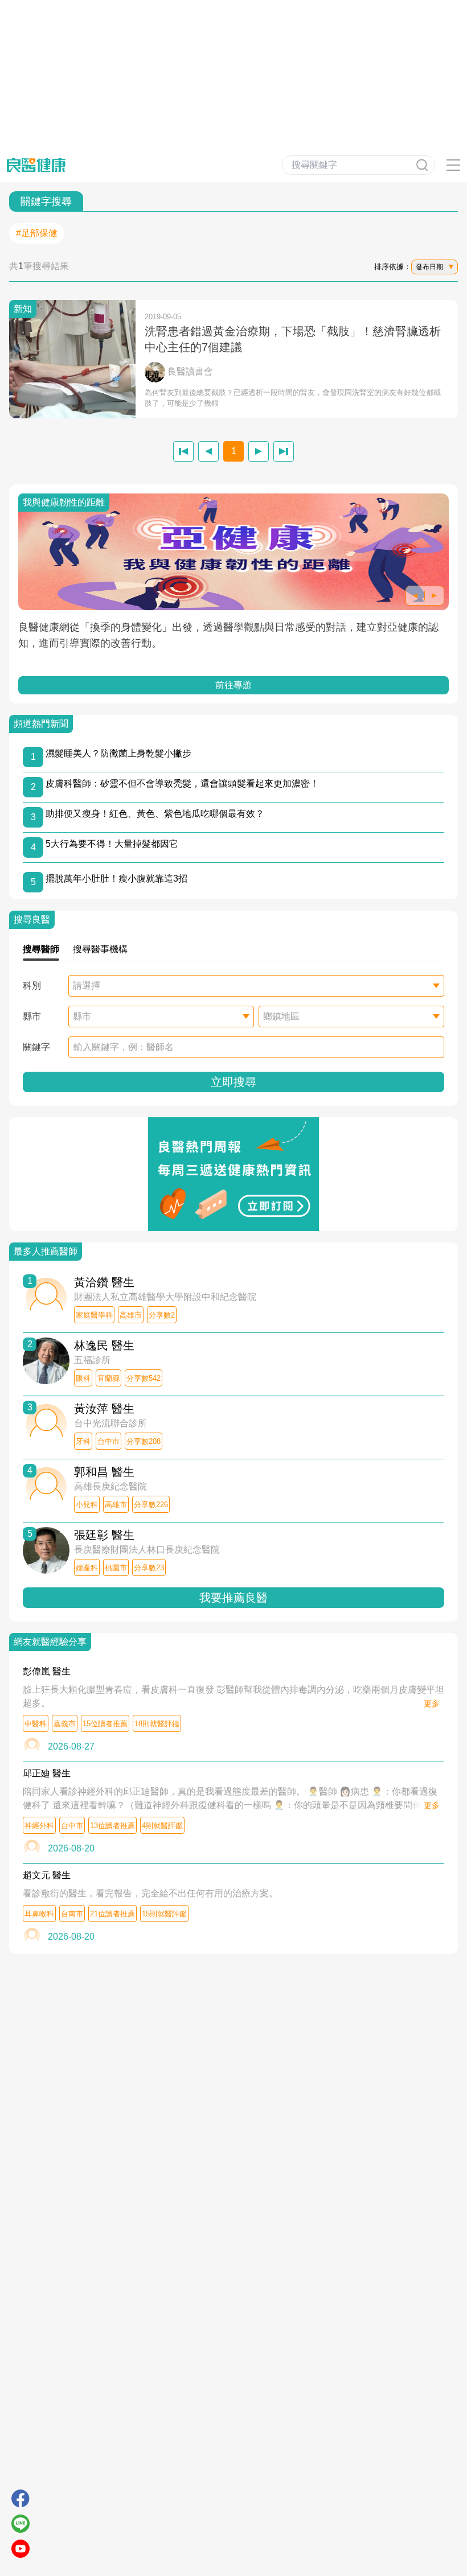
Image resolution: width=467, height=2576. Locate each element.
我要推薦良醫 (233, 1598)
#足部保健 (37, 233)
